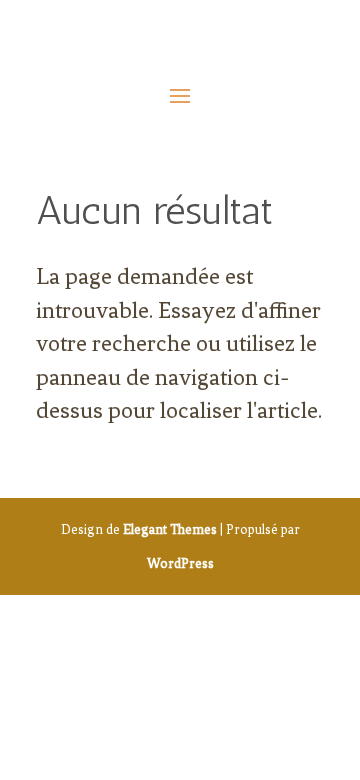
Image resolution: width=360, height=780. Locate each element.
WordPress (180, 563)
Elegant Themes (170, 529)
